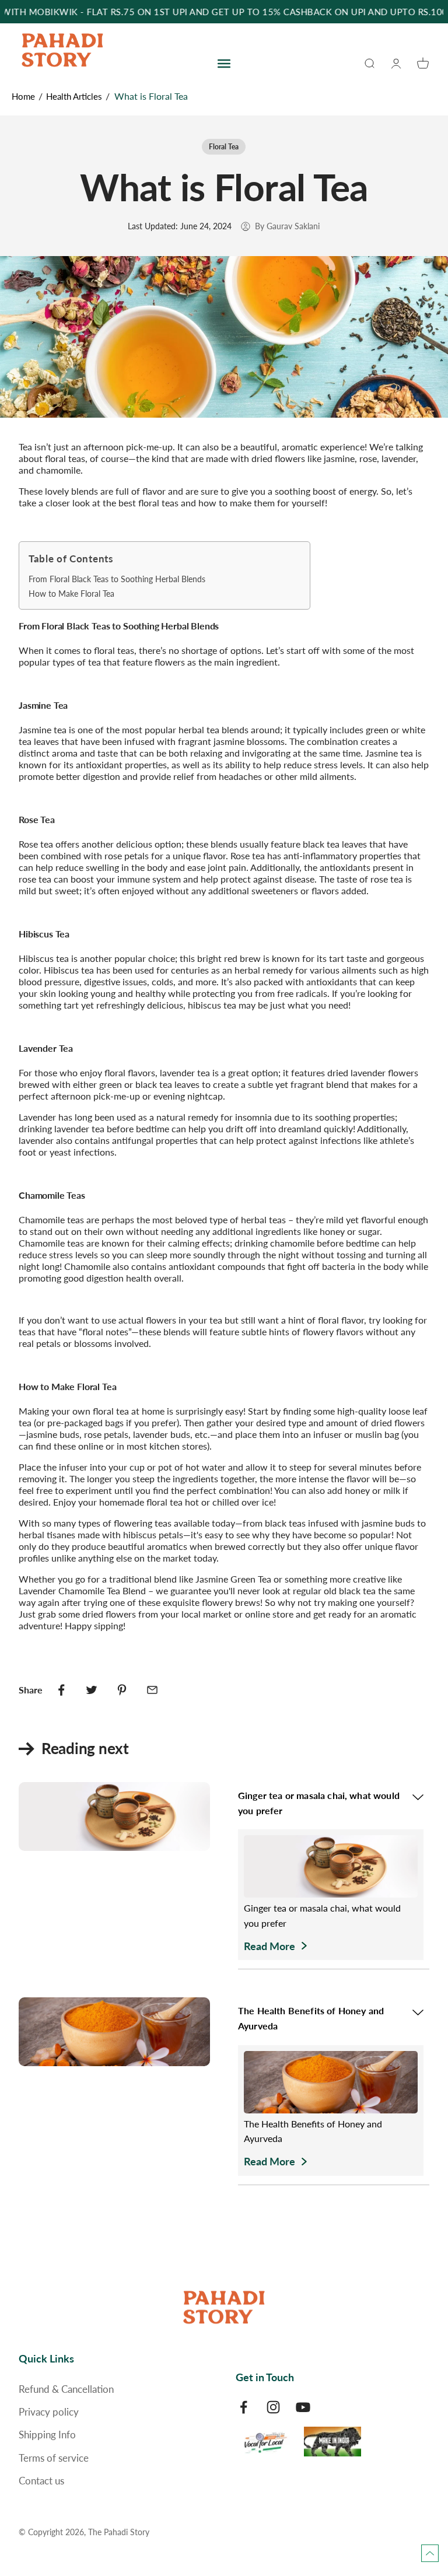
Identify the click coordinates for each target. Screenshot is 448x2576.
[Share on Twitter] (92, 1690)
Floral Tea (224, 147)
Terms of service (54, 2458)
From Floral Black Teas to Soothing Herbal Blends (117, 579)
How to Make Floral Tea (71, 594)
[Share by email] (152, 1690)
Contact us (41, 2481)
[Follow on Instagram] (273, 2407)
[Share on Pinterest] (122, 1690)
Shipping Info (47, 2435)
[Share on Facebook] (61, 1690)
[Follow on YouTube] (303, 2407)
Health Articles (74, 96)
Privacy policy (49, 2412)
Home (23, 96)
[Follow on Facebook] (244, 2407)
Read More (269, 1946)
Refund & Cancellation (66, 2389)
